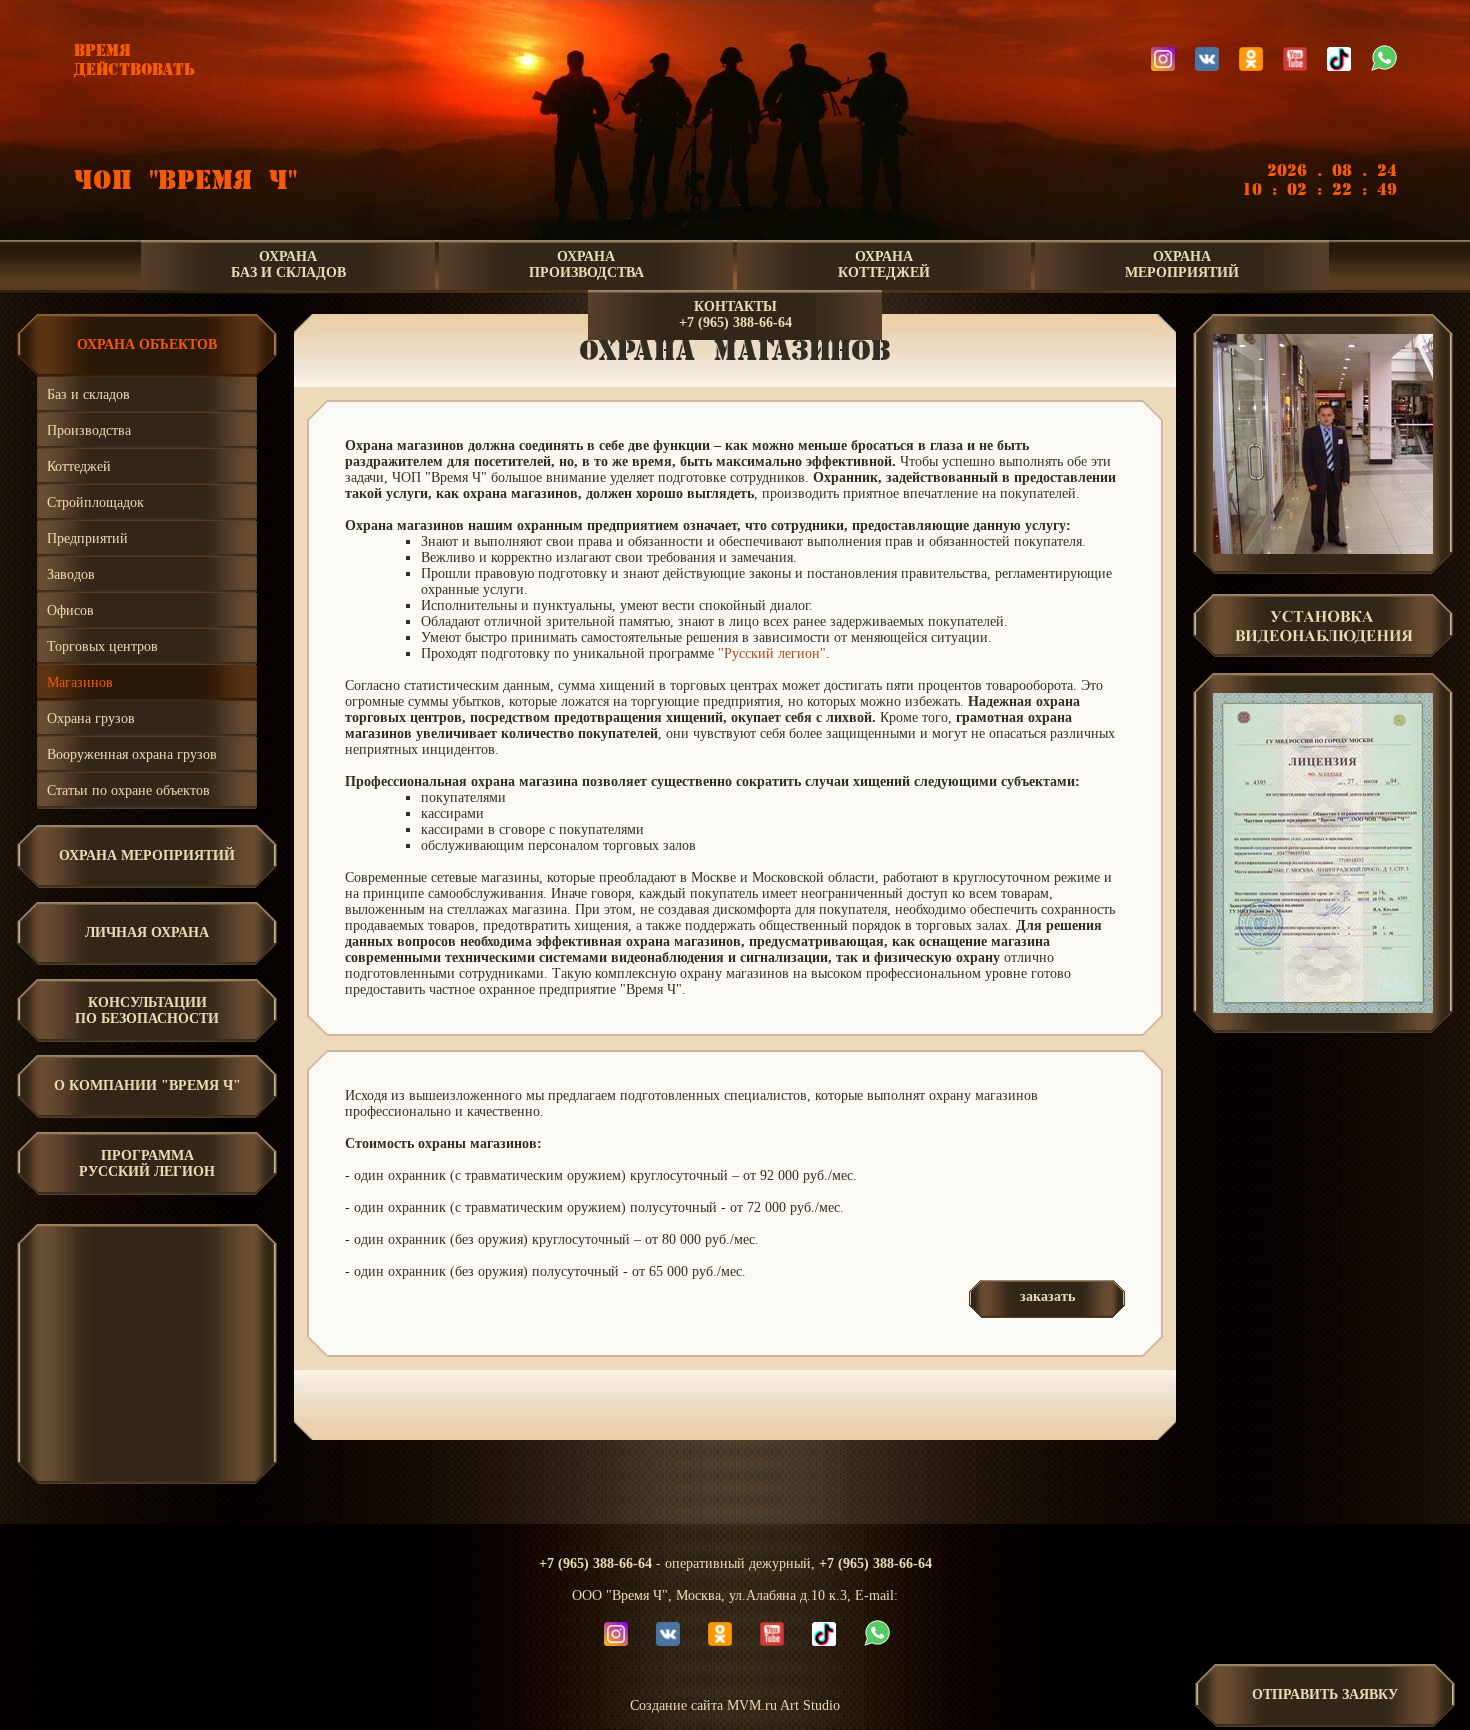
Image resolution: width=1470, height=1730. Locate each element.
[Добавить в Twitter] (762, 1402)
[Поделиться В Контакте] (792, 1402)
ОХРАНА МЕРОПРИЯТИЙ (1182, 264)
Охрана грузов (91, 718)
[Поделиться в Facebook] (642, 1402)
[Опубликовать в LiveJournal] (672, 1402)
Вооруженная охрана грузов (132, 754)
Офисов (70, 610)
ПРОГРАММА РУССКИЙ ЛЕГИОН (147, 1163)
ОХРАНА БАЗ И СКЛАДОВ (288, 264)
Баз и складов (88, 394)
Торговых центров (102, 646)
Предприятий (87, 538)
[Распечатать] (822, 1402)
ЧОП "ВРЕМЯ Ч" (185, 180)
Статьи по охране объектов (128, 790)
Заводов (71, 574)
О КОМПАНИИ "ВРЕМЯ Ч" (147, 1085)
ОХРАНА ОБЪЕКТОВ (147, 344)
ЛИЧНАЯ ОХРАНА (147, 932)
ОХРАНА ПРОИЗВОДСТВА (586, 264)
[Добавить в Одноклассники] (732, 1402)
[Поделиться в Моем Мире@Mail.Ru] (702, 1402)
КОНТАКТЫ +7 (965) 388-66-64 (735, 314)
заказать (1047, 1296)
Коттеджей (79, 466)
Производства (89, 430)
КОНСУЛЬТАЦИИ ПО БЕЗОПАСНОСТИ (147, 1010)
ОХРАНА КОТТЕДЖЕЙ (884, 264)
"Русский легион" (772, 653)
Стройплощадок (95, 502)
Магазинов (80, 682)
